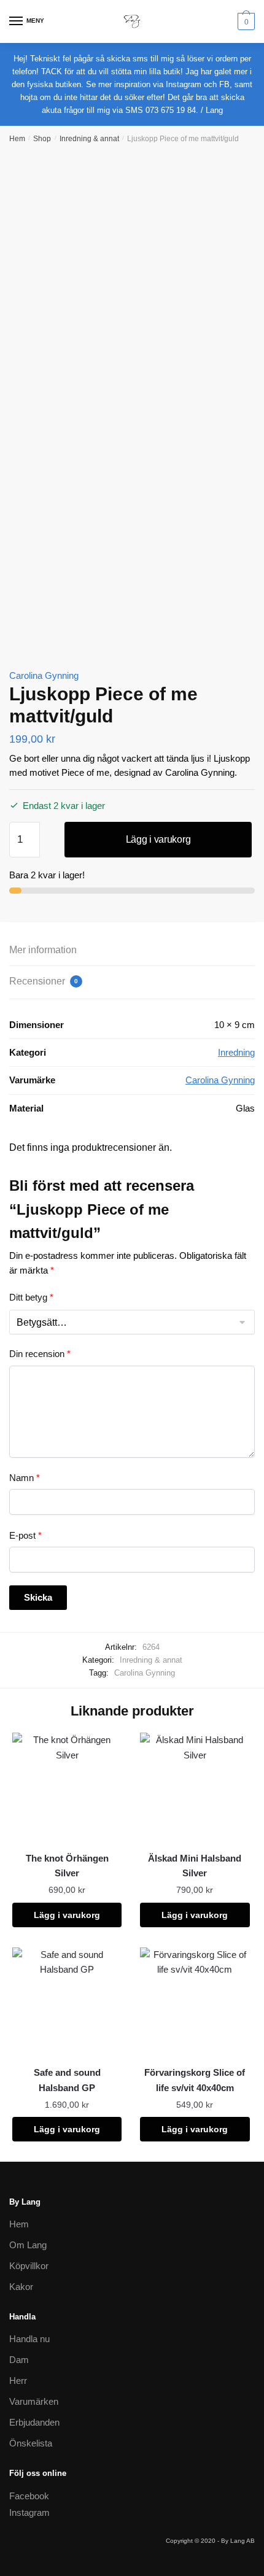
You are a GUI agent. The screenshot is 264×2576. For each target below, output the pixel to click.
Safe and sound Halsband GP (67, 2080)
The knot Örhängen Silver (67, 1866)
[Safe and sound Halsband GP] (67, 2002)
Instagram (29, 2512)
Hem (17, 139)
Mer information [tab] (43, 950)
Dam (19, 2360)
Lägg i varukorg (158, 839)
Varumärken (34, 2401)
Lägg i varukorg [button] (67, 1915)
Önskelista (31, 2443)
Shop (42, 139)
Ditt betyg (31, 1297)
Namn (25, 1478)
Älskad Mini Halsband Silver (195, 1866)
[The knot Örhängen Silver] (67, 1787)
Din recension (40, 1354)
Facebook (29, 2496)
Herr (18, 2381)
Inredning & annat (89, 139)
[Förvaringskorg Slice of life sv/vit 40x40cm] (195, 2002)
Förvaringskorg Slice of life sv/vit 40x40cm (195, 2080)
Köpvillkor (29, 2266)
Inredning (236, 1052)
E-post (25, 1535)
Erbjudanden (34, 2422)
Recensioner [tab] (44, 981)
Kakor (21, 2287)
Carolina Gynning (44, 675)
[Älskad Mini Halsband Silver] (195, 1787)
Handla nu (29, 2339)
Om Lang (28, 2245)
